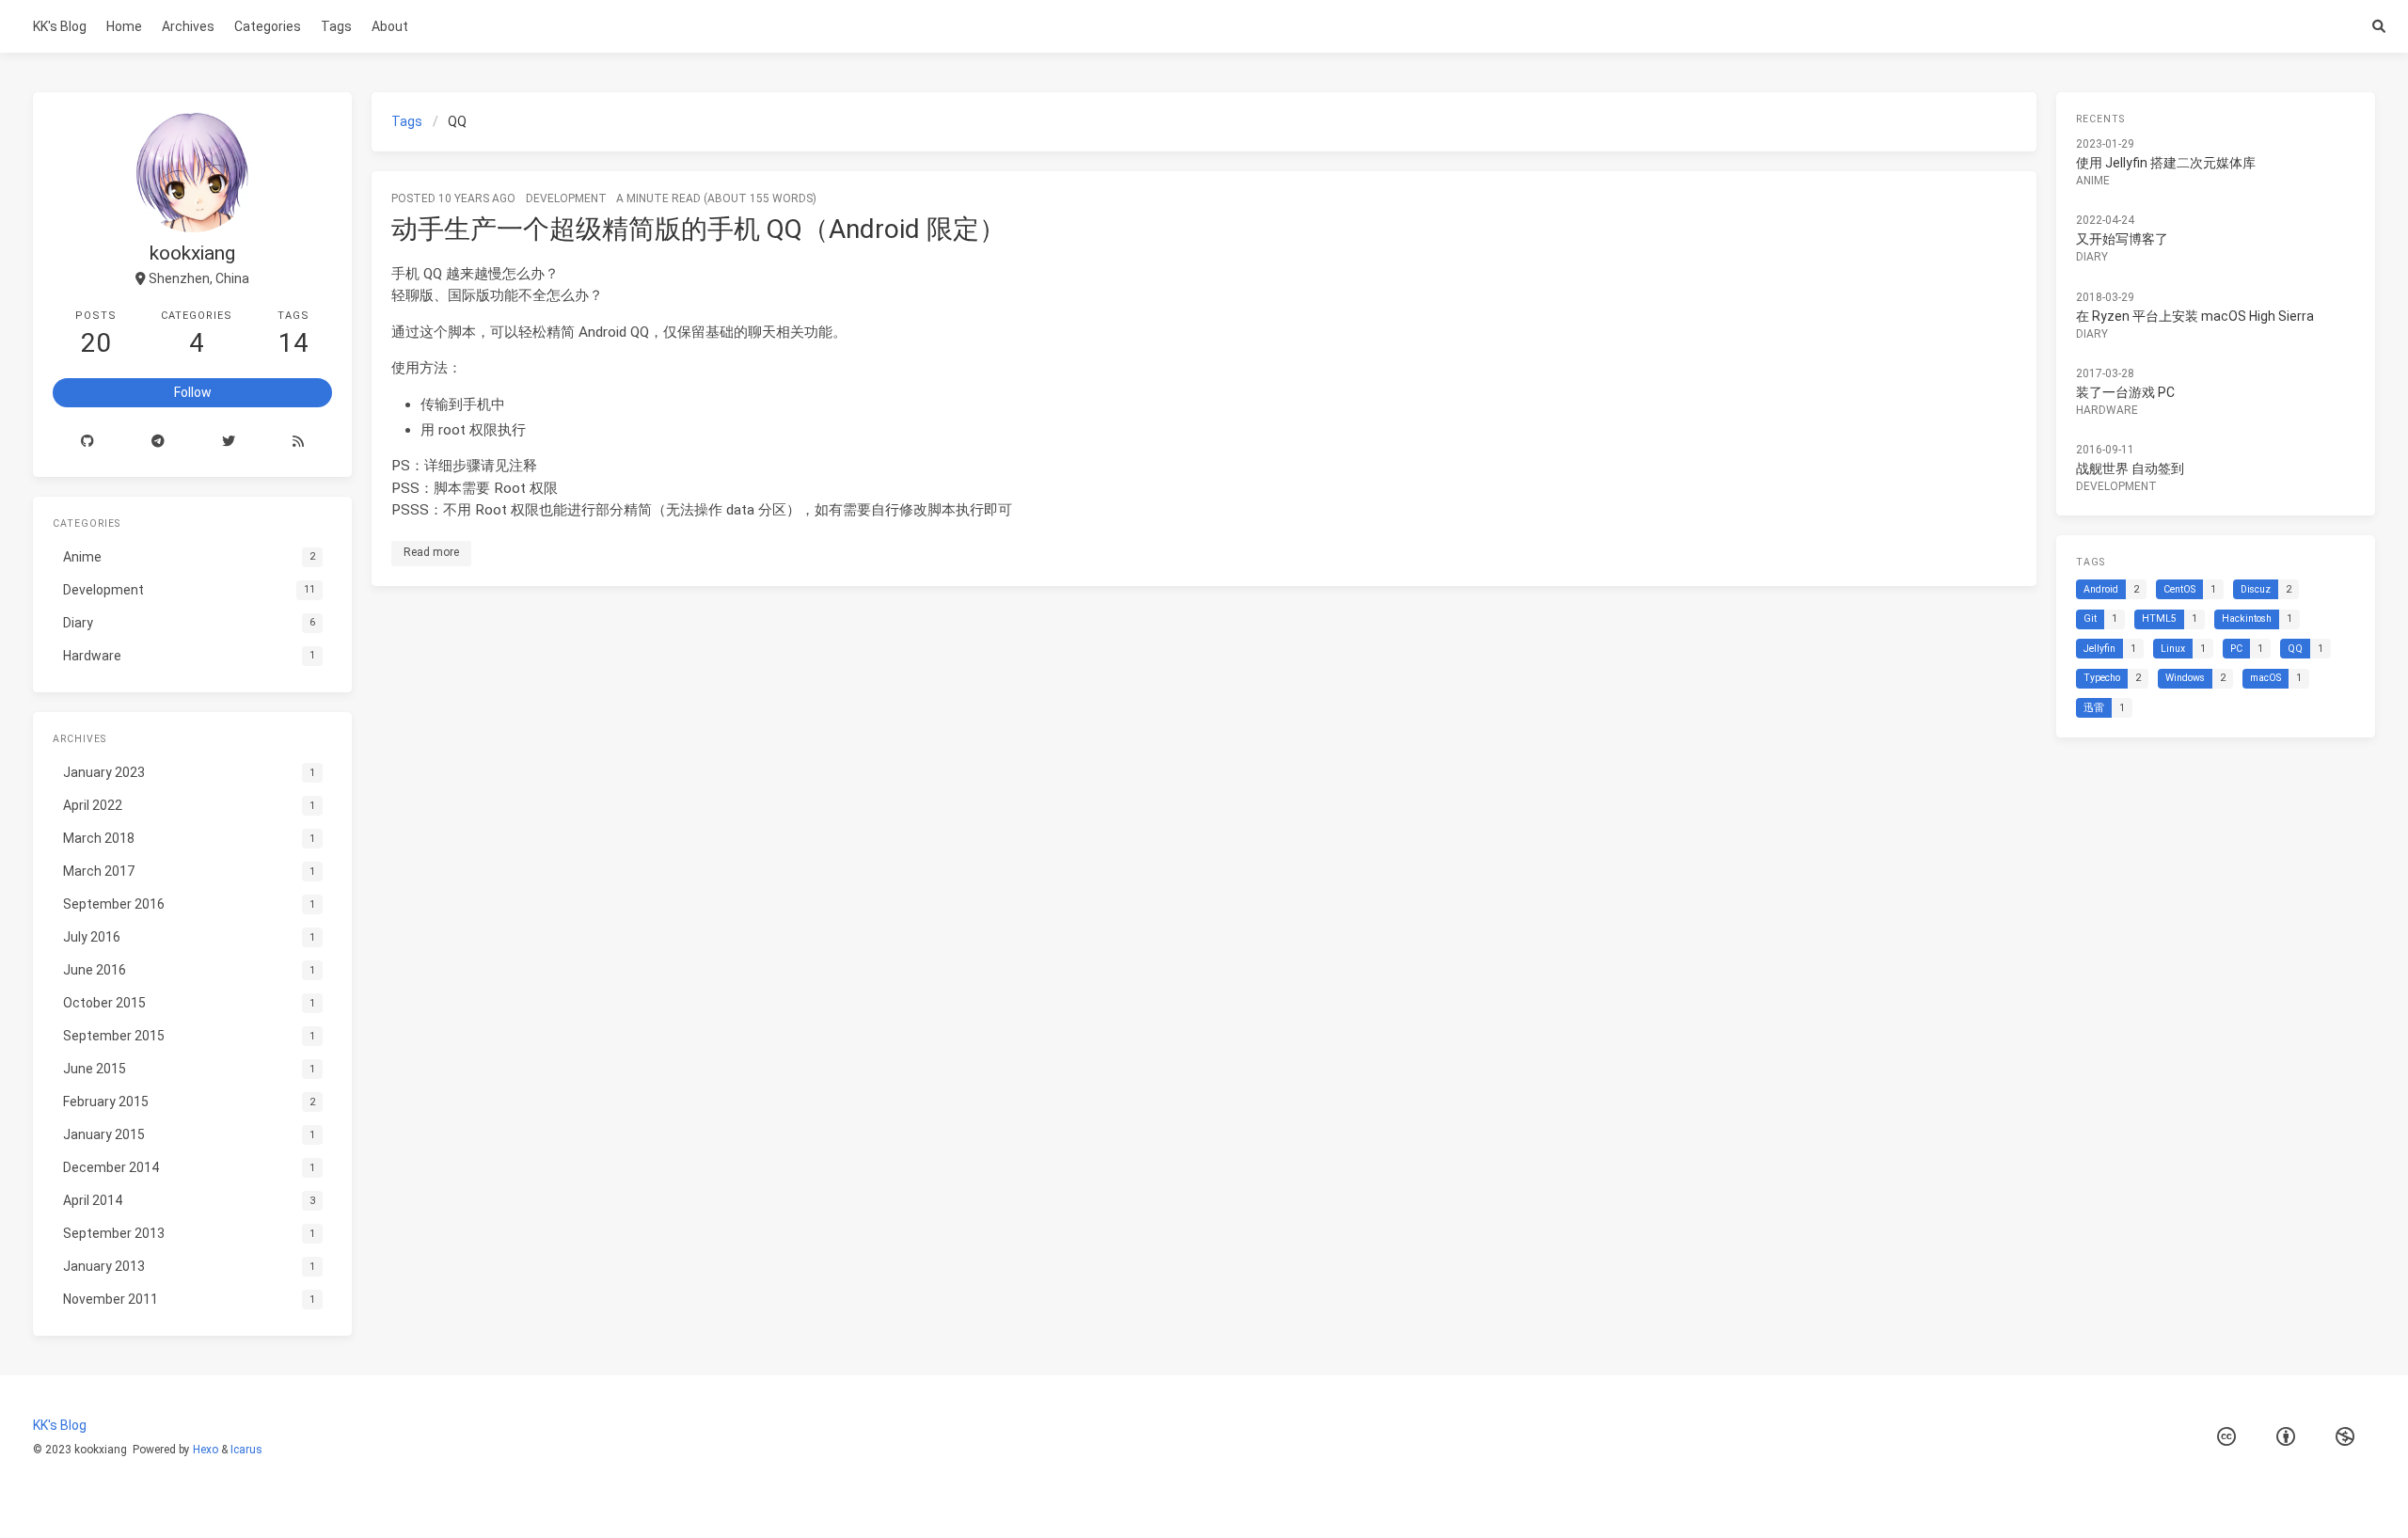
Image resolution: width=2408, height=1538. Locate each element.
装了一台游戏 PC (2125, 392)
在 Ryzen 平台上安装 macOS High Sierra (2195, 316)
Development (566, 198)
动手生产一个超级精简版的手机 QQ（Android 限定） (698, 229)
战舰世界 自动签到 (2130, 468)
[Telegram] (158, 442)
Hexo (206, 1450)
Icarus (246, 1450)
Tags (336, 26)
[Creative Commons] (2226, 1437)
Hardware (2107, 410)
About (390, 26)
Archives (188, 26)
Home (124, 26)
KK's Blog (60, 26)
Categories (268, 26)
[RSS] (298, 442)
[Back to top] (2359, 1500)
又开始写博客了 (2122, 239)
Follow (193, 392)
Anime (2093, 181)
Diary (2092, 257)
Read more (431, 552)
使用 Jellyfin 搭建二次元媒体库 (2166, 163)
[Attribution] (2286, 1437)
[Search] (2378, 26)
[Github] (88, 442)
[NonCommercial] (2345, 1437)
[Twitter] (229, 442)
